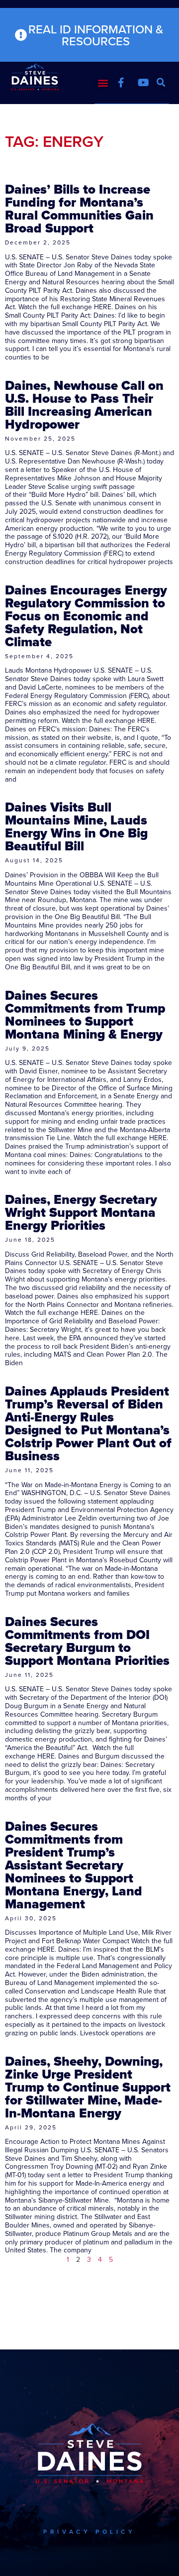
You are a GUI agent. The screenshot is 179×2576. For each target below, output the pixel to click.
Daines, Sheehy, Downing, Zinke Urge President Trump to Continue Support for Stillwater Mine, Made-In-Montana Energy (88, 2087)
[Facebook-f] (121, 83)
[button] (103, 82)
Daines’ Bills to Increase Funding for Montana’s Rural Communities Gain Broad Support (79, 209)
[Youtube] (143, 83)
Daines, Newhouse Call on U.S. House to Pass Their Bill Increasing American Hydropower (84, 405)
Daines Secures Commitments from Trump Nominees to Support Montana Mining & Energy (85, 1015)
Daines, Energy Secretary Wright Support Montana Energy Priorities (81, 1212)
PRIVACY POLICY (89, 2531)
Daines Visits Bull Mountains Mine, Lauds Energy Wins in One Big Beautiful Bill (76, 826)
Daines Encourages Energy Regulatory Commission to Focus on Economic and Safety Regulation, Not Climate (86, 616)
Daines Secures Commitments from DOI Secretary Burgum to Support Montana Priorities (87, 1641)
